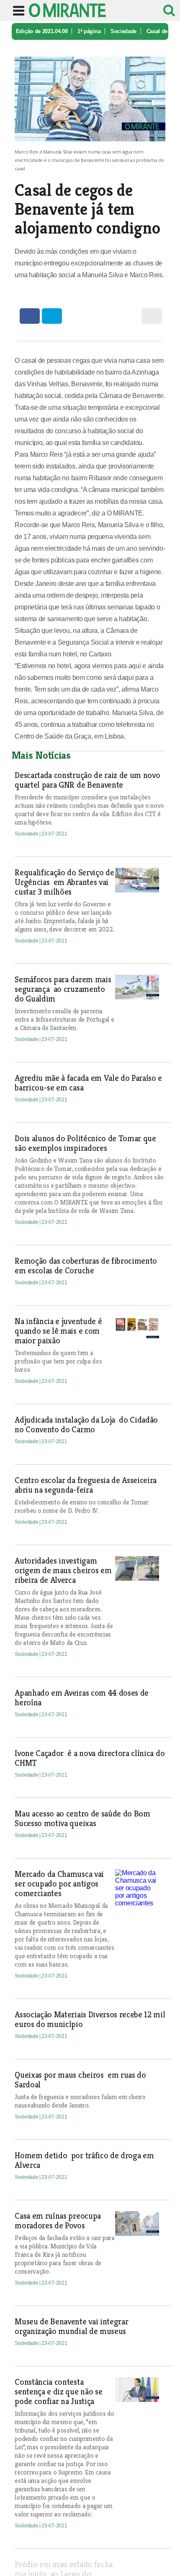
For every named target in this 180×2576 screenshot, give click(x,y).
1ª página (89, 31)
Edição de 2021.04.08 (42, 31)
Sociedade (123, 31)
